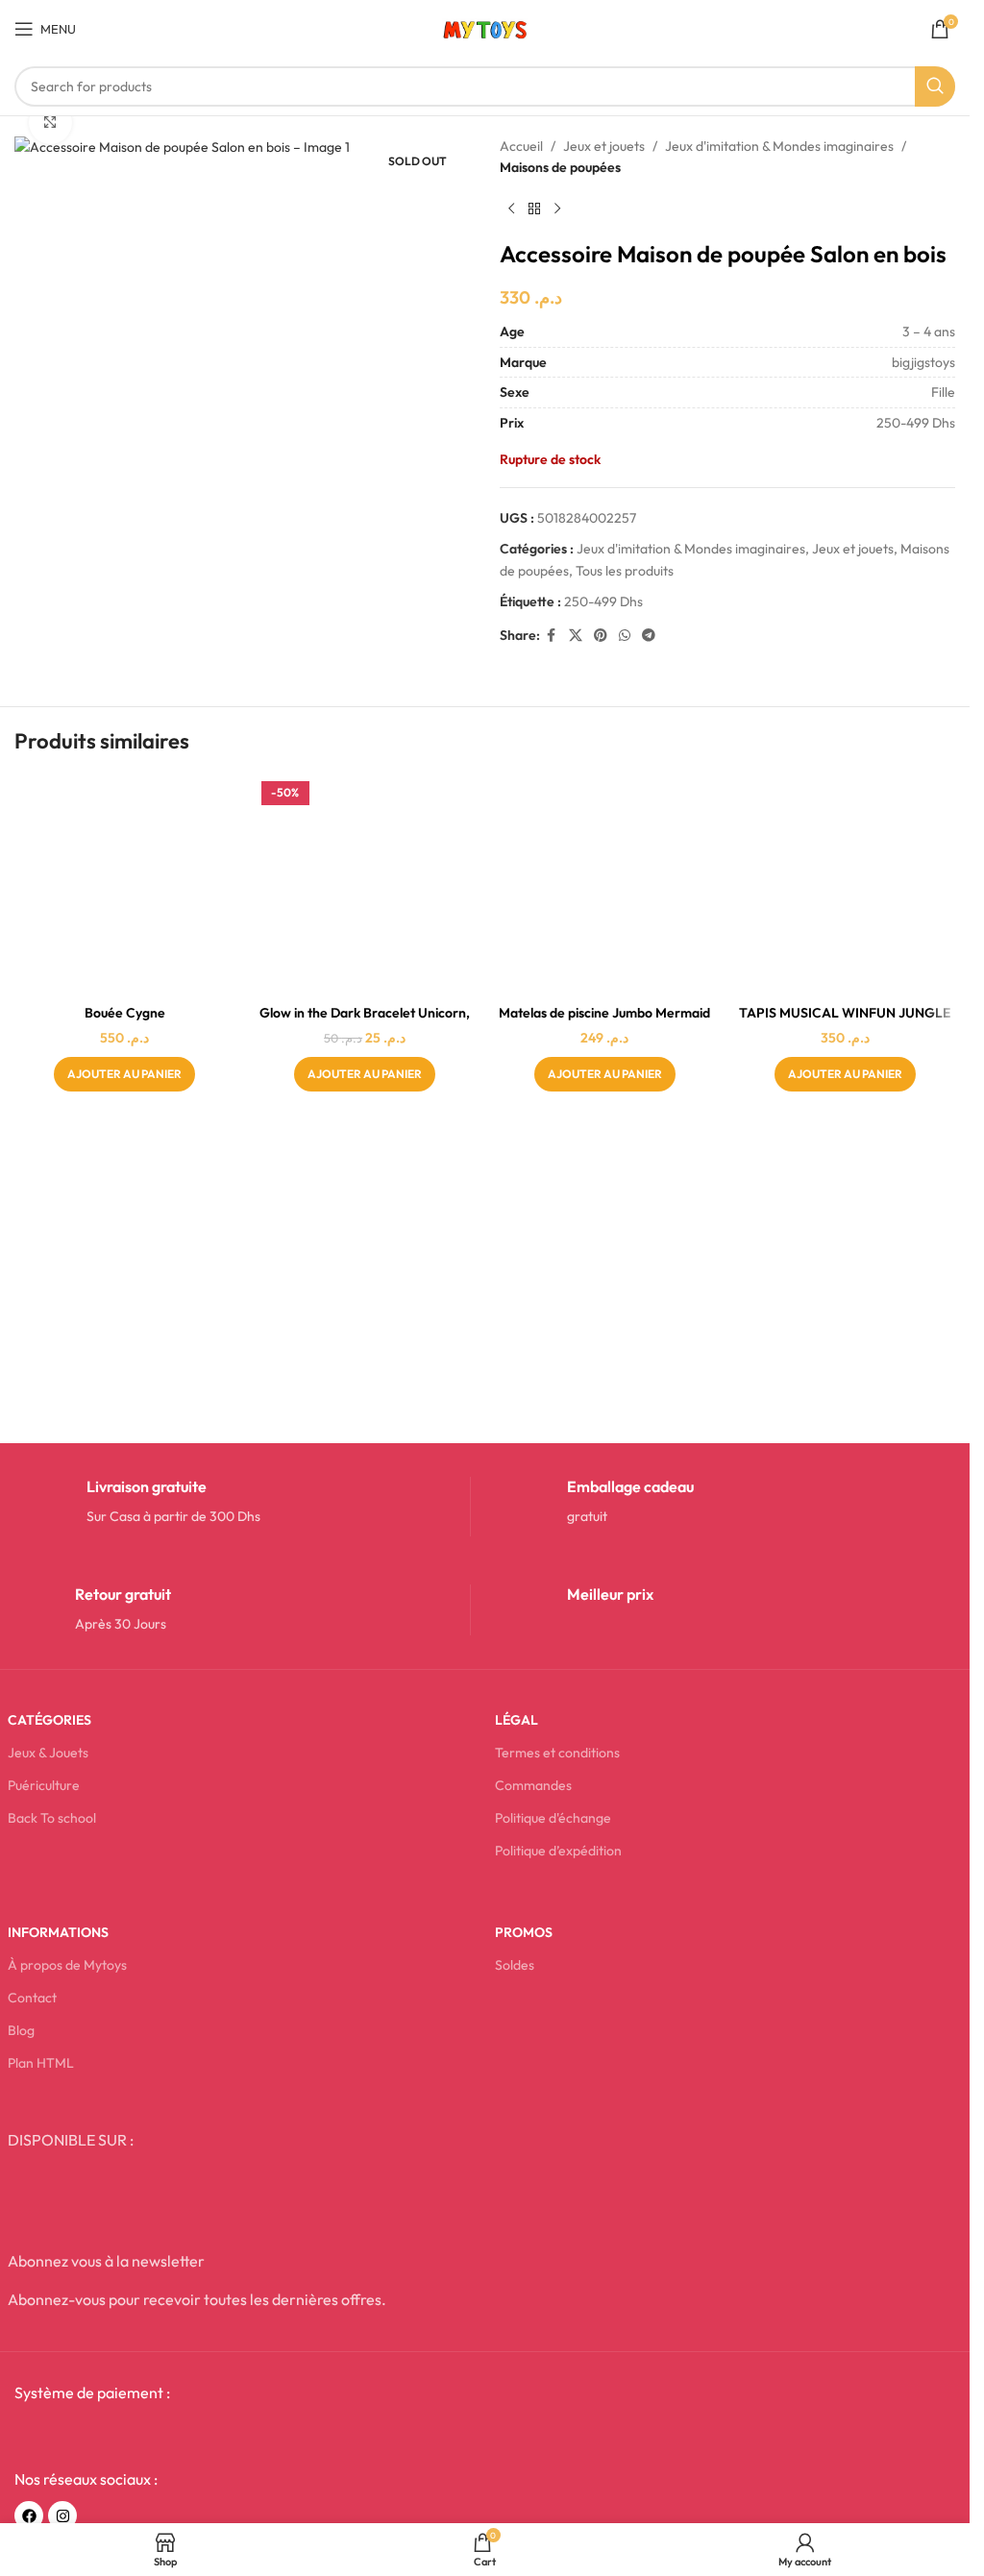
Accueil (521, 146)
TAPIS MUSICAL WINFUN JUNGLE (845, 1013)
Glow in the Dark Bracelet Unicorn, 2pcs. (365, 1022)
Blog (21, 2030)
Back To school (52, 1818)
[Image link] (160, 2435)
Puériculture (44, 1785)
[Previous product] (511, 209)
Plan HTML (41, 2063)
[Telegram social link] (649, 636)
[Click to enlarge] (50, 123)
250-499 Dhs (603, 601)
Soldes (515, 1965)
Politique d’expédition (558, 1851)
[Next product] (557, 209)
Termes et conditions (557, 1753)
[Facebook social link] (552, 636)
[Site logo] (485, 27)
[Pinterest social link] (601, 636)
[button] (124, 1074)
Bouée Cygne (125, 1013)
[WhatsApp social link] (625, 636)
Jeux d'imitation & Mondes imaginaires (779, 146)
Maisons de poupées (560, 167)
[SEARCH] (935, 86)
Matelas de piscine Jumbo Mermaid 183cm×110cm (604, 1022)
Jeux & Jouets (48, 1753)
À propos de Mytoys (67, 1965)
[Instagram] (62, 2515)
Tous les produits (625, 571)
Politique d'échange (553, 1818)
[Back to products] (534, 209)
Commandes (533, 1785)
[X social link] (576, 636)
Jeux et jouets (604, 146)
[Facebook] (29, 2515)
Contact (32, 1998)
